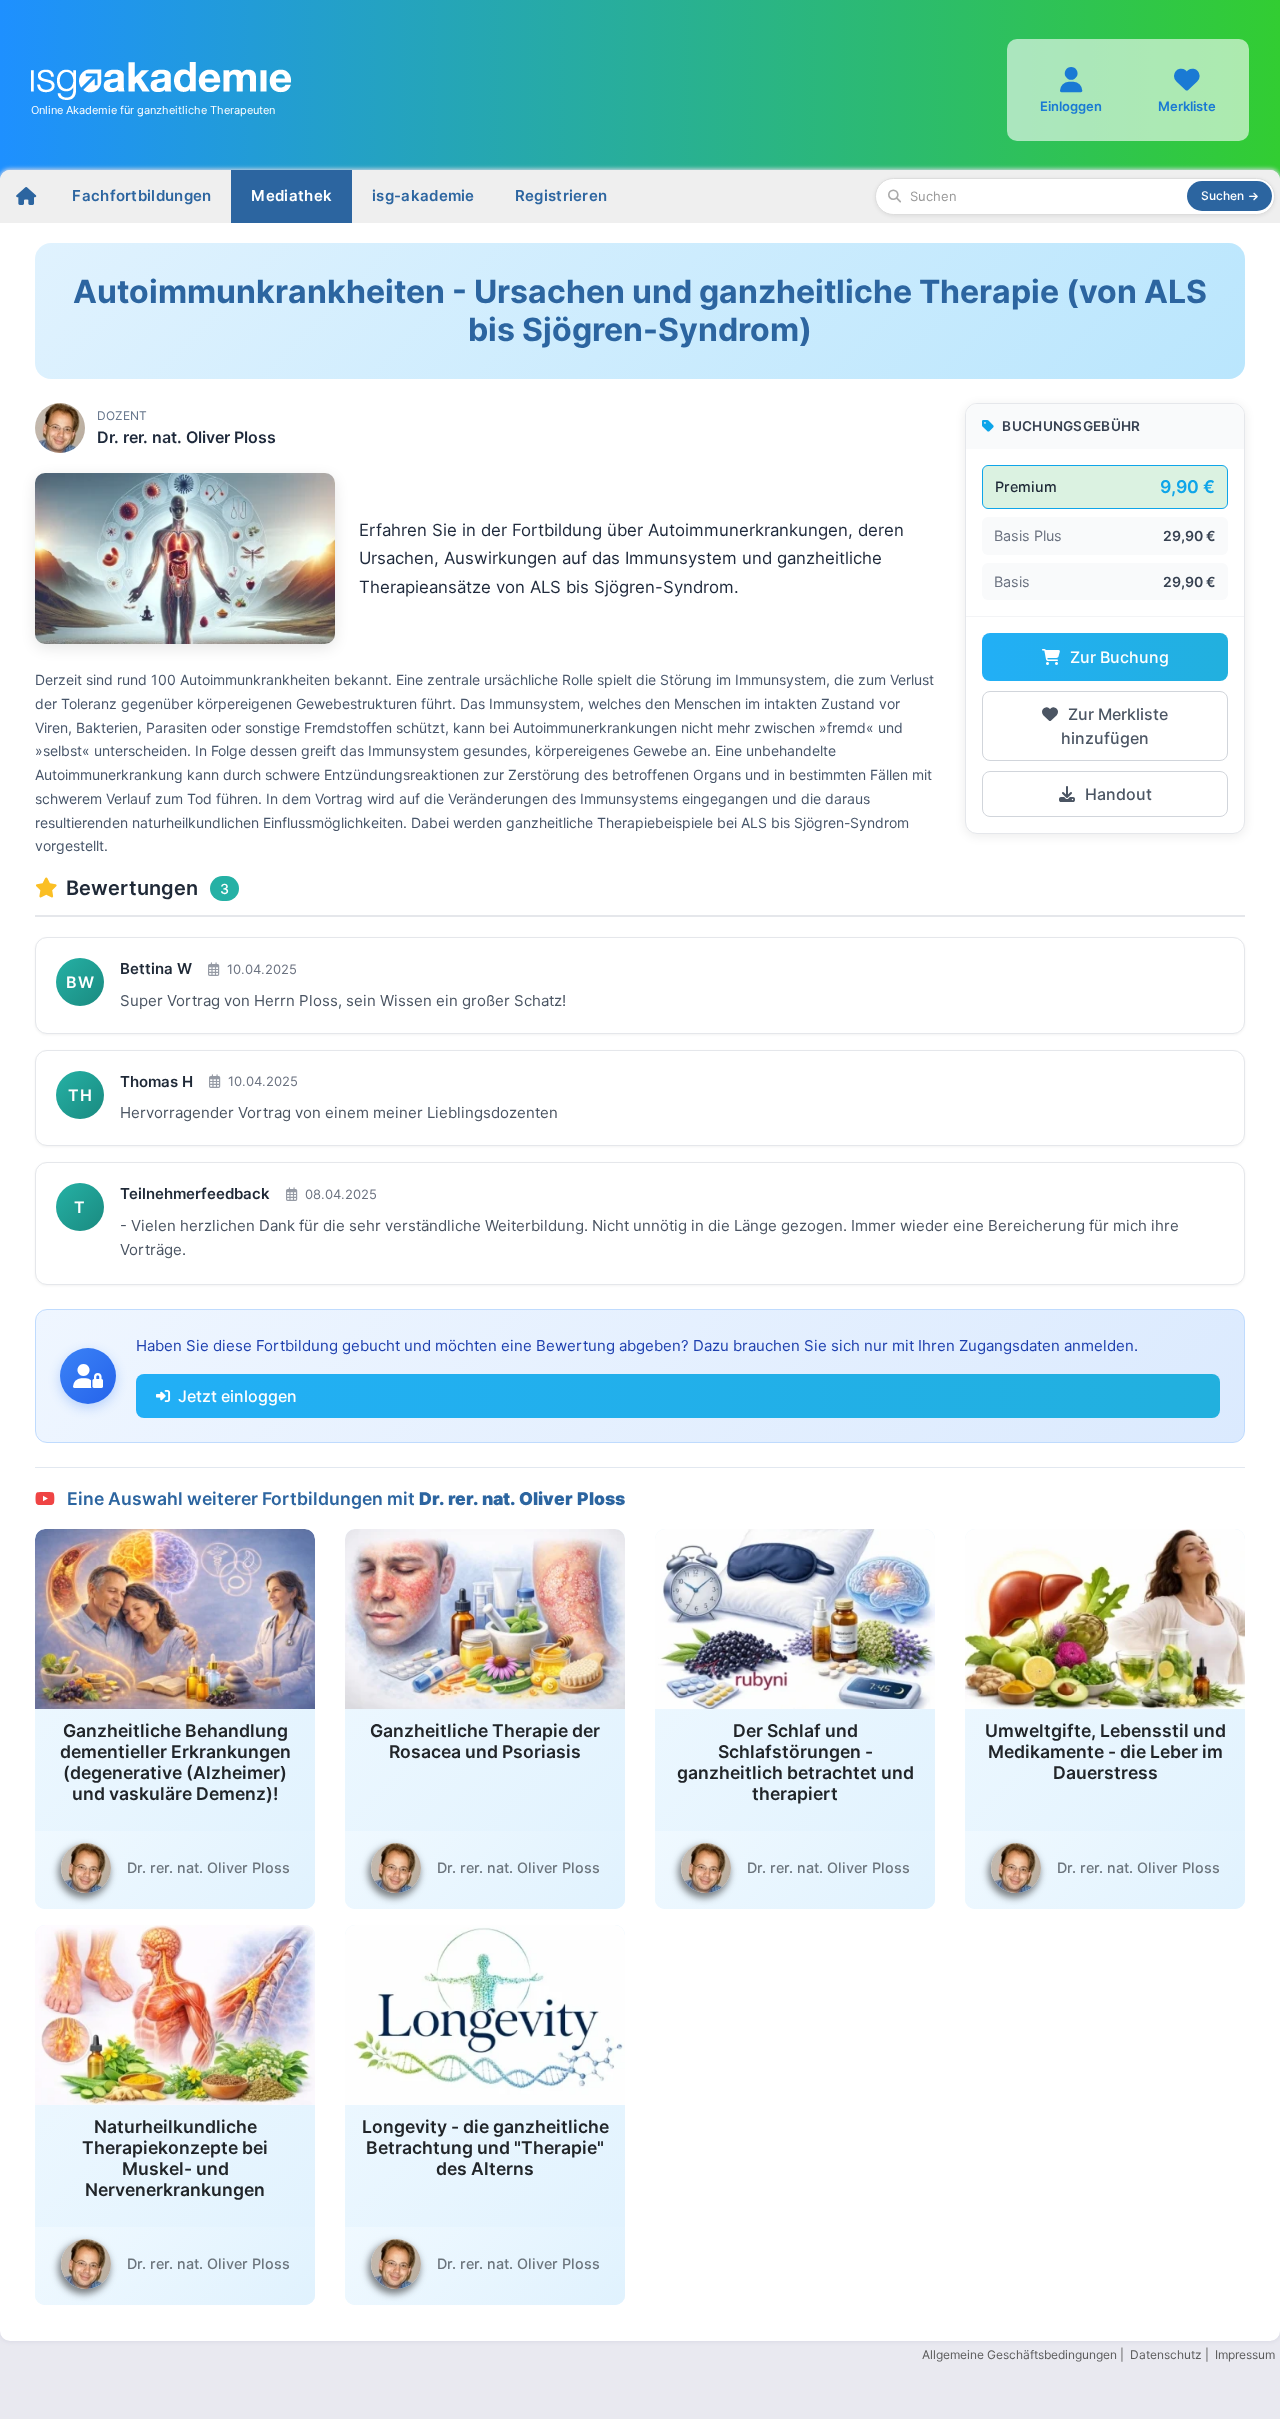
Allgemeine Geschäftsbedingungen (1019, 2354)
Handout (1116, 794)
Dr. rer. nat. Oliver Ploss (186, 437)
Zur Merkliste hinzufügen (1114, 726)
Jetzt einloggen (237, 1396)
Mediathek (291, 195)
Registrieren (561, 195)
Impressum (1245, 2354)
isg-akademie (423, 195)
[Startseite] (26, 196)
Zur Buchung (1117, 657)
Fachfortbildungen (141, 195)
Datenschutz (1166, 2354)
